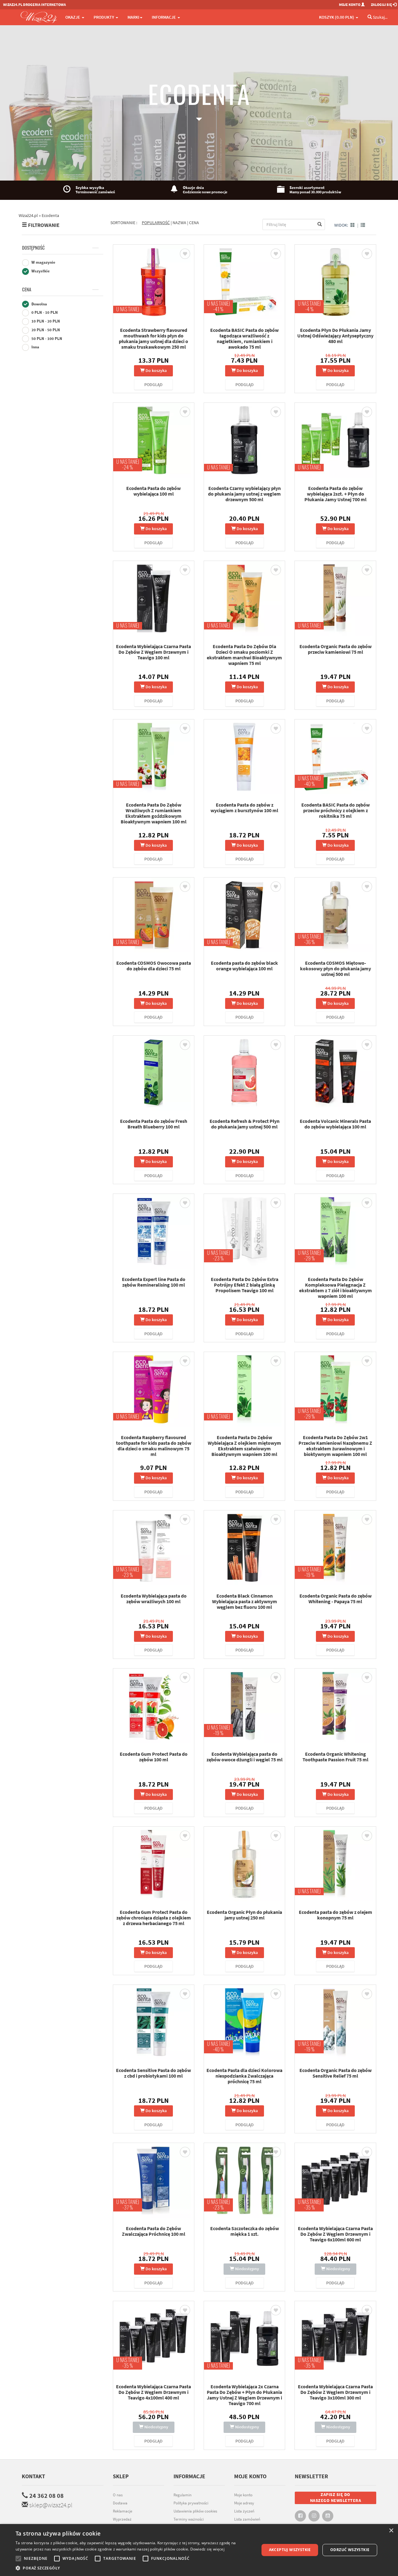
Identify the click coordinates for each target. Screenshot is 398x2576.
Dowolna (39, 304)
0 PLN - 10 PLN (44, 312)
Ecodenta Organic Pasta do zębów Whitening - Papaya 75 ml (336, 1599)
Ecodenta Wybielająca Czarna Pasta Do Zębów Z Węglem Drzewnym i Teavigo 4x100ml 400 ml (153, 2392)
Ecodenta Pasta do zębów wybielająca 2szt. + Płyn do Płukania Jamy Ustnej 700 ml (336, 494)
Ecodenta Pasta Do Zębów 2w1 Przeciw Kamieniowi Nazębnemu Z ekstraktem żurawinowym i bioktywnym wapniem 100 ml (335, 1446)
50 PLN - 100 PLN (46, 339)
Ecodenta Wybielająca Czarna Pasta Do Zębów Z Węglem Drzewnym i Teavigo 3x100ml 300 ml (335, 2392)
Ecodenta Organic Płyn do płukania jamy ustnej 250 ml (244, 1915)
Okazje (73, 17)
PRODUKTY (104, 17)
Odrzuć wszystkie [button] (350, 2550)
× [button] (391, 2531)
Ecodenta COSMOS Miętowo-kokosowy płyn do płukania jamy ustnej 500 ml (336, 968)
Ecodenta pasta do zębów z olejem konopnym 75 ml (336, 1915)
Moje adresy (244, 2503)
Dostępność (33, 248)
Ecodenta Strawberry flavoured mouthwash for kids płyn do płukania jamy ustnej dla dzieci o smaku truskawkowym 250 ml (153, 338)
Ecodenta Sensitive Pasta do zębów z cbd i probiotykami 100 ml (153, 2073)
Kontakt (33, 2476)
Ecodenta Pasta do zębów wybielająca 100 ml (153, 491)
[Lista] (363, 225)
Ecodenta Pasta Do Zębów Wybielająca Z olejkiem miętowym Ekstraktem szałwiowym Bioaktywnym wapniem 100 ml (244, 1446)
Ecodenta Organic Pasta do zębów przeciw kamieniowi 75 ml (336, 649)
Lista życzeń (244, 2511)
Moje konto (243, 2495)
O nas (118, 2495)
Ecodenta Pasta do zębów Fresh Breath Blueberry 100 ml (154, 1124)
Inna (35, 347)
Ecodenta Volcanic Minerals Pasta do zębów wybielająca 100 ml (335, 1124)
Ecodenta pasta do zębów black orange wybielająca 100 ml (244, 966)
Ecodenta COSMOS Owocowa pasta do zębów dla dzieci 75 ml (154, 966)
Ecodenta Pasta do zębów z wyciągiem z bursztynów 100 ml (244, 808)
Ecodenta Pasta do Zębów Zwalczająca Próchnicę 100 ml (154, 2231)
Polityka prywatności (191, 2503)
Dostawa (120, 2503)
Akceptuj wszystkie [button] (290, 2550)
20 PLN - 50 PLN (45, 330)
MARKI (133, 17)
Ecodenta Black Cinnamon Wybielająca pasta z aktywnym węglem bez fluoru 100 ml (245, 1601)
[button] (134, 2568)
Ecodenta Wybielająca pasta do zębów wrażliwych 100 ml (154, 1599)
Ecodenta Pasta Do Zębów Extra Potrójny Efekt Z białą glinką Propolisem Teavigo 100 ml (245, 1285)
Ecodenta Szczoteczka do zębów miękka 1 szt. (245, 2231)
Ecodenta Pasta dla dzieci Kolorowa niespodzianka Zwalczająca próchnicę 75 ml (244, 2076)
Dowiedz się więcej (207, 2549)
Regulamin (183, 2495)
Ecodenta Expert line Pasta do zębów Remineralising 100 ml (154, 1282)
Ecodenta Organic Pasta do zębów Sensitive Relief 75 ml (336, 2073)
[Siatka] (353, 225)
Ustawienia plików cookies (195, 2511)
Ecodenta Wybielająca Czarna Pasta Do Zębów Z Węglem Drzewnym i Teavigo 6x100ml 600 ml (335, 2234)
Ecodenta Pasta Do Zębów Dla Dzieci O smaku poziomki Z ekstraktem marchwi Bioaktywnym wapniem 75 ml (244, 655)
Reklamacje (123, 2511)
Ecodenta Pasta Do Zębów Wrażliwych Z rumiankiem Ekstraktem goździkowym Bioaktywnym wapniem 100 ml (154, 813)
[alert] (199, 2550)
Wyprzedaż (122, 2519)
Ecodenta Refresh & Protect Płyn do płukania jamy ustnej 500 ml (245, 1124)
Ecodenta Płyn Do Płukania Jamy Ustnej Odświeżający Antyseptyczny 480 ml (335, 336)
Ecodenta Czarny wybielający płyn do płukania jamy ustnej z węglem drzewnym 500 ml (244, 494)
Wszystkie (40, 271)
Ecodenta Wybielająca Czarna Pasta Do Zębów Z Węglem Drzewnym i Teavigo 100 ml (153, 652)
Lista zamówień (247, 2519)
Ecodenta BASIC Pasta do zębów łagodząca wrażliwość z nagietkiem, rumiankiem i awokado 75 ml (244, 338)
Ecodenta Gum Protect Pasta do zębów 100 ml (154, 1757)
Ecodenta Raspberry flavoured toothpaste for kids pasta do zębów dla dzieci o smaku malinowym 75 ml (154, 1446)
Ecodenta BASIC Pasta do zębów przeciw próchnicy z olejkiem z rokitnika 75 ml (336, 810)
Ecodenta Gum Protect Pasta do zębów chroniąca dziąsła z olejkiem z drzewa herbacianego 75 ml (154, 1918)
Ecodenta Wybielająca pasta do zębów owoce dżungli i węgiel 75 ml (245, 1757)
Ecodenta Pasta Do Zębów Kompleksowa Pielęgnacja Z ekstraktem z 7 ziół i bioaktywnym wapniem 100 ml (336, 1288)
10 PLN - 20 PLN (45, 321)
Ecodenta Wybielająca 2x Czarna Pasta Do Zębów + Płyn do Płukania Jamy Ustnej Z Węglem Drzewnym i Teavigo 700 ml (244, 2395)
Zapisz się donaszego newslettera (336, 2498)
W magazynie (43, 262)
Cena (27, 290)
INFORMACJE (164, 17)
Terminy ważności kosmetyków (189, 2522)
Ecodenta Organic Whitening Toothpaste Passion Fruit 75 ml (336, 1757)
